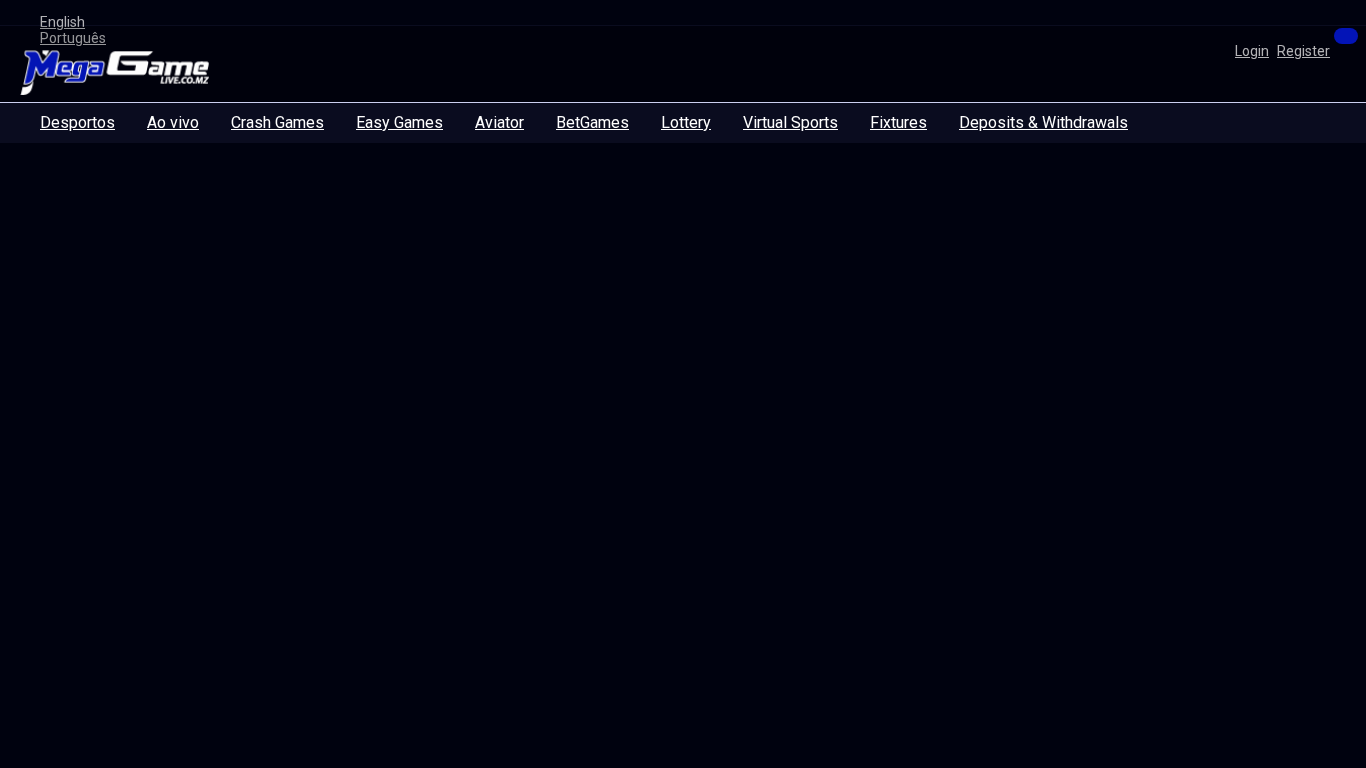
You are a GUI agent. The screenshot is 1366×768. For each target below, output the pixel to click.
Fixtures (898, 122)
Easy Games (399, 122)
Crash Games (277, 122)
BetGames (592, 122)
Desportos (77, 122)
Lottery (686, 122)
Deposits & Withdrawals (1043, 122)
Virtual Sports (790, 122)
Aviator (499, 122)
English (62, 22)
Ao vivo (173, 122)
